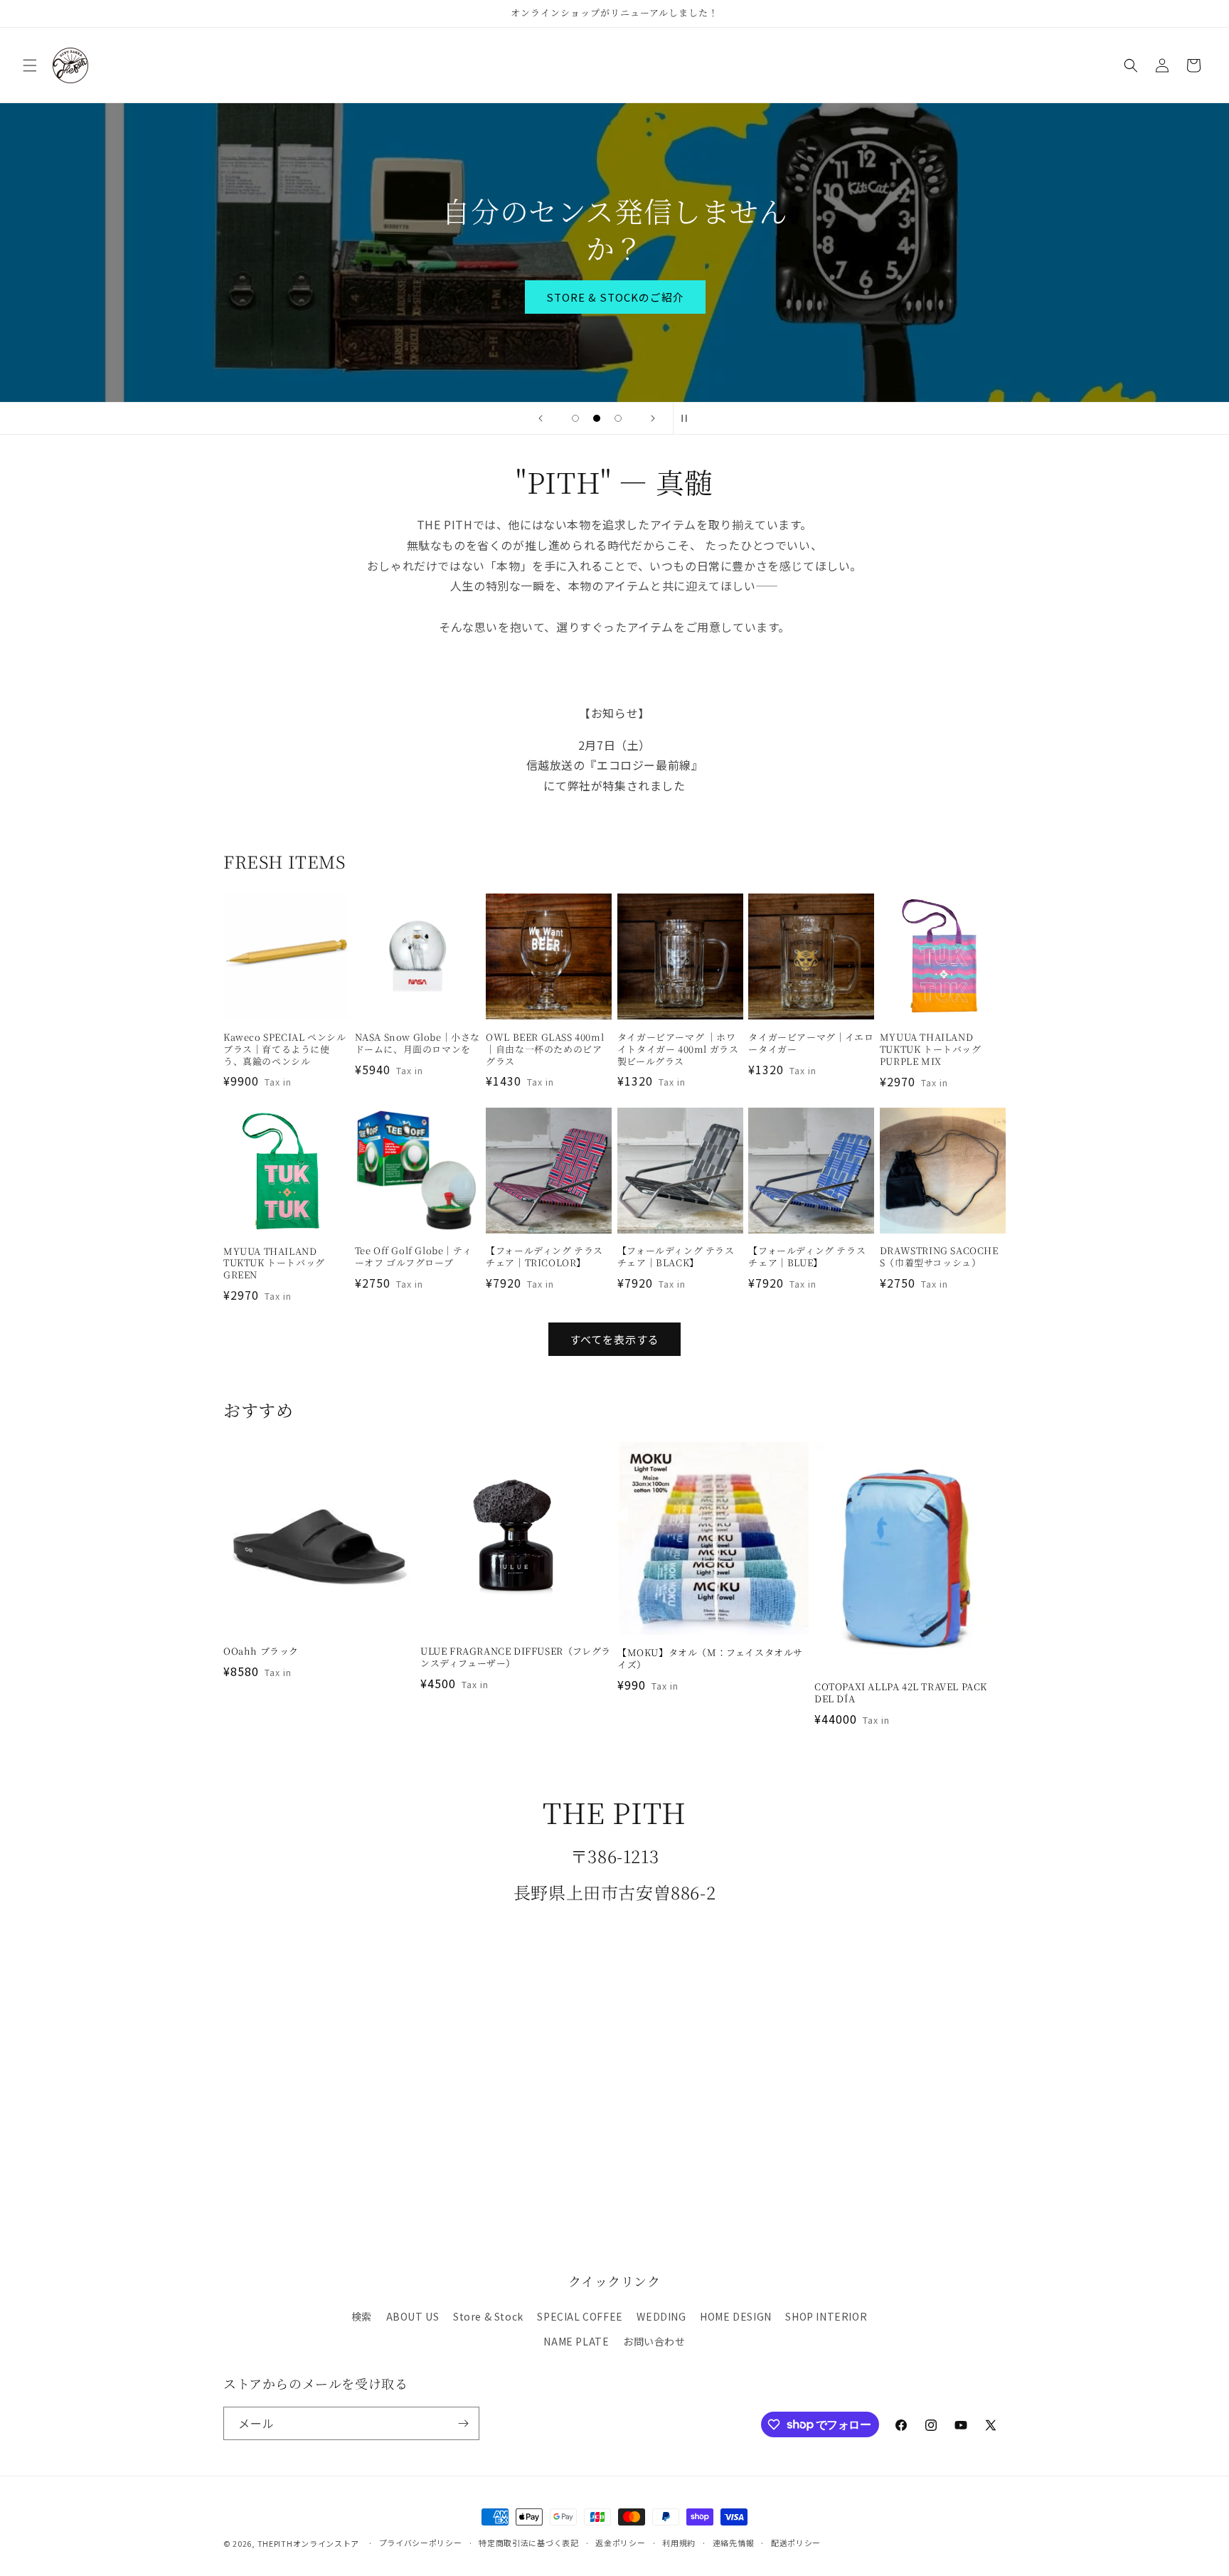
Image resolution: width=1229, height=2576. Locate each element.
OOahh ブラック (261, 1652)
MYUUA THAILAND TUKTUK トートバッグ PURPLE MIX (931, 1050)
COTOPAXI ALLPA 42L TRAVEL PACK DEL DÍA (901, 1693)
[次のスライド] (653, 418)
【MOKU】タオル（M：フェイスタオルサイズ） (710, 1659)
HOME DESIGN (736, 2316)
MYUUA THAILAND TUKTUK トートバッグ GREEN (274, 1264)
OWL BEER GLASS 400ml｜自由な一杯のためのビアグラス (545, 1050)
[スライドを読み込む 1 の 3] (575, 418)
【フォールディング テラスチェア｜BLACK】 (676, 1257)
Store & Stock (488, 2316)
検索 (362, 2316)
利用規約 (679, 2543)
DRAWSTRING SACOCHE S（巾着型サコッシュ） (939, 1257)
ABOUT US (413, 2316)
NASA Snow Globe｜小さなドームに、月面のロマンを (417, 1044)
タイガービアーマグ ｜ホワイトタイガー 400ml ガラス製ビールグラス (678, 1050)
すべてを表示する (614, 1339)
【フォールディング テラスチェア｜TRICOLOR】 (544, 1257)
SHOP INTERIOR (826, 2316)
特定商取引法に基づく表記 (528, 2543)
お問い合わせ (654, 2341)
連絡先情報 (734, 2543)
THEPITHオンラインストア (309, 2543)
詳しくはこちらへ (614, 278)
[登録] (463, 2423)
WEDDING (661, 2316)
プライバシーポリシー (421, 2543)
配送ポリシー (796, 2543)
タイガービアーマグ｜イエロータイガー (811, 1044)
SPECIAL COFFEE (580, 2316)
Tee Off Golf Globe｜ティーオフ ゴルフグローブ (414, 1257)
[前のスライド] (541, 418)
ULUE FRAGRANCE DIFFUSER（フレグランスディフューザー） (516, 1658)
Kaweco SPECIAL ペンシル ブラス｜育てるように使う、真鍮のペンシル (284, 1050)
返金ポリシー (620, 2543)
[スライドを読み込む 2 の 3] (597, 418)
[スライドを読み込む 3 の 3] (618, 418)
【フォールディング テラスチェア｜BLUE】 (807, 1257)
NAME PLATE (576, 2341)
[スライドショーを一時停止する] (688, 418)
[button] (30, 65)
